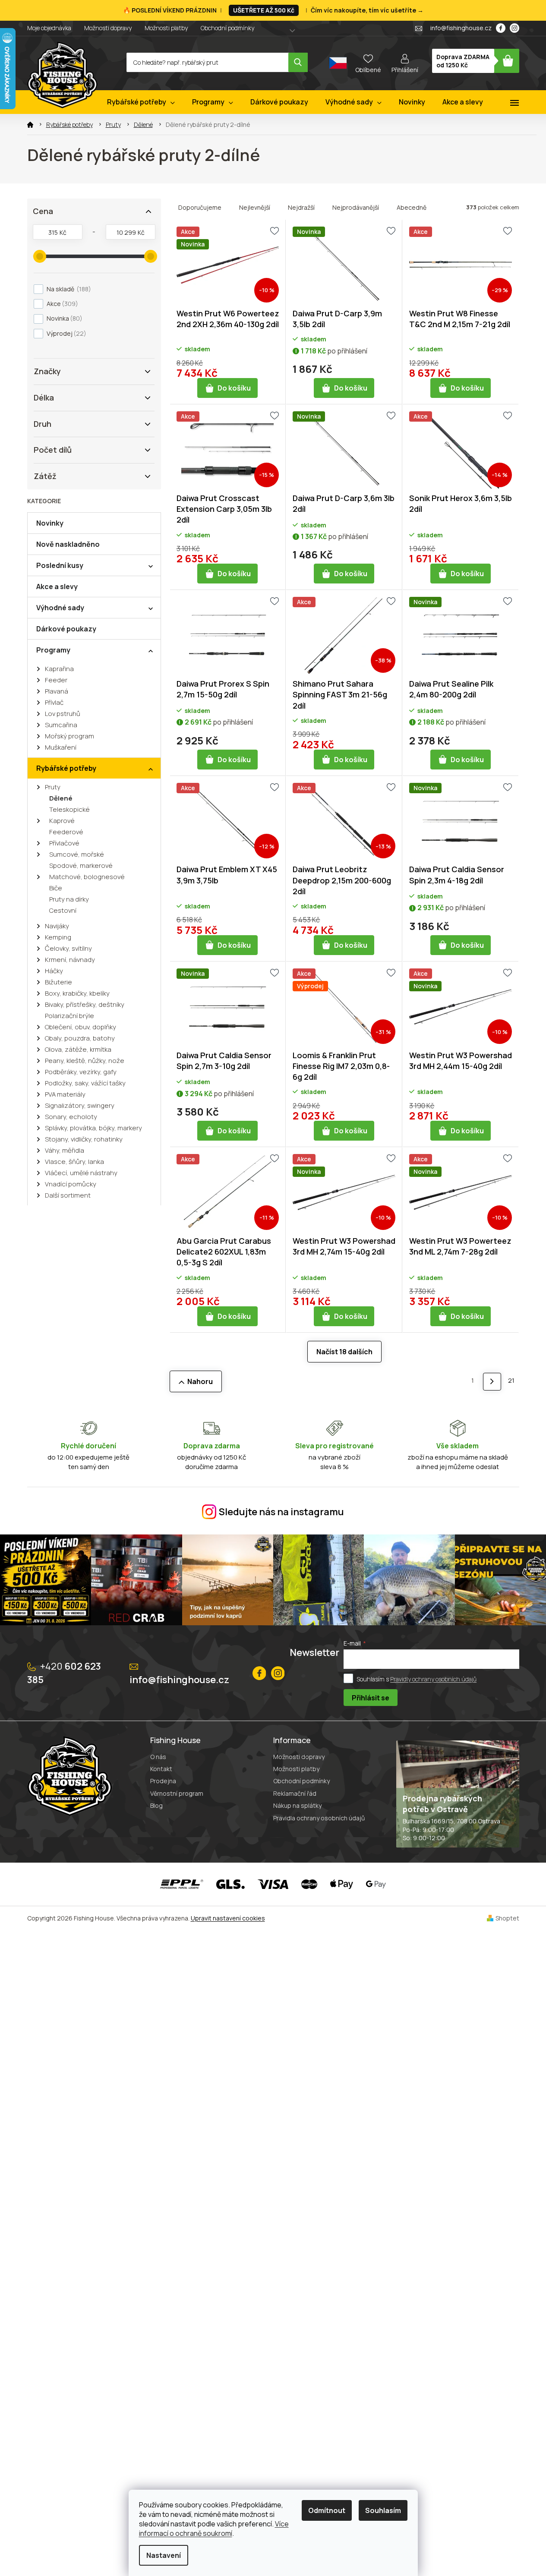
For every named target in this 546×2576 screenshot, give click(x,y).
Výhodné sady (60, 608)
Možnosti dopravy (108, 28)
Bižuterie (58, 982)
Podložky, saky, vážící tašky (85, 1083)
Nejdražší (301, 207)
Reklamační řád (295, 1793)
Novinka (63, 318)
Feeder (56, 680)
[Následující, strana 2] (492, 1382)
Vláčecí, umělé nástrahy (81, 1173)
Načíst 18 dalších (344, 1352)
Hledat (298, 62)
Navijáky (57, 926)
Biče (56, 888)
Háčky (54, 971)
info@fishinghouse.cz (179, 1680)
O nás (158, 1757)
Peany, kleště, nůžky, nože (85, 1061)
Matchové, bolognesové (87, 877)
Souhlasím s (417, 1679)
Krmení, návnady (70, 960)
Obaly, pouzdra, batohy (80, 1038)
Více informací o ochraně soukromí (214, 2529)
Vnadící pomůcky (71, 1184)
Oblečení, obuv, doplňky (80, 1027)
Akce (61, 304)
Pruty (53, 787)
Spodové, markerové (81, 865)
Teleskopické (69, 809)
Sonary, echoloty (71, 1117)
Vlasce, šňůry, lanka (74, 1162)
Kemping (58, 937)
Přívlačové (64, 843)
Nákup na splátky (297, 1805)
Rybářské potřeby (66, 768)
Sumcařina (61, 725)
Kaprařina (59, 669)
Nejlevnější (255, 207)
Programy (53, 650)
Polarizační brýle (69, 1016)
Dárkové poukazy (66, 629)
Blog (156, 1805)
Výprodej (65, 333)
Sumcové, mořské (77, 854)
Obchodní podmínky (227, 28)
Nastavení (164, 2555)
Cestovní (63, 910)
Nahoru (200, 1381)
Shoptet (507, 1918)
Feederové (66, 832)
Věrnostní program (177, 1793)
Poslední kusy (60, 565)
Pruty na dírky (69, 899)
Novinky (50, 523)
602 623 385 (64, 1673)
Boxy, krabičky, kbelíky (77, 993)
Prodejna (163, 1781)
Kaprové (62, 821)
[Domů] (30, 125)
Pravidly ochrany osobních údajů (433, 1679)
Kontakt (161, 1769)
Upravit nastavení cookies (228, 1918)
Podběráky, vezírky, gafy (81, 1072)
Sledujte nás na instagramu (281, 1512)
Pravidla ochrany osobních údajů (319, 1818)
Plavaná (57, 691)
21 (511, 1380)
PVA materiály (65, 1094)
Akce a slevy (57, 586)
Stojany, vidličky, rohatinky (84, 1139)
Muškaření (61, 747)
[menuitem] (141, 102)
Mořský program (69, 736)
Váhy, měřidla (65, 1150)
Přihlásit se (371, 1698)
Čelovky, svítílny (68, 948)
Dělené (61, 798)
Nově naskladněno (68, 544)
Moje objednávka (49, 28)
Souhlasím (383, 2510)
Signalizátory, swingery (80, 1105)
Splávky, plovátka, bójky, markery (93, 1128)
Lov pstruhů (63, 714)
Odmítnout (327, 2510)
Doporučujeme (200, 207)
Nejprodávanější (356, 207)
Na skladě (68, 289)
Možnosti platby (166, 28)
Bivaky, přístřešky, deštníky (85, 1004)
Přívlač (54, 702)
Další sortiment (68, 1195)
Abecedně (412, 207)
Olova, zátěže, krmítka (78, 1049)
